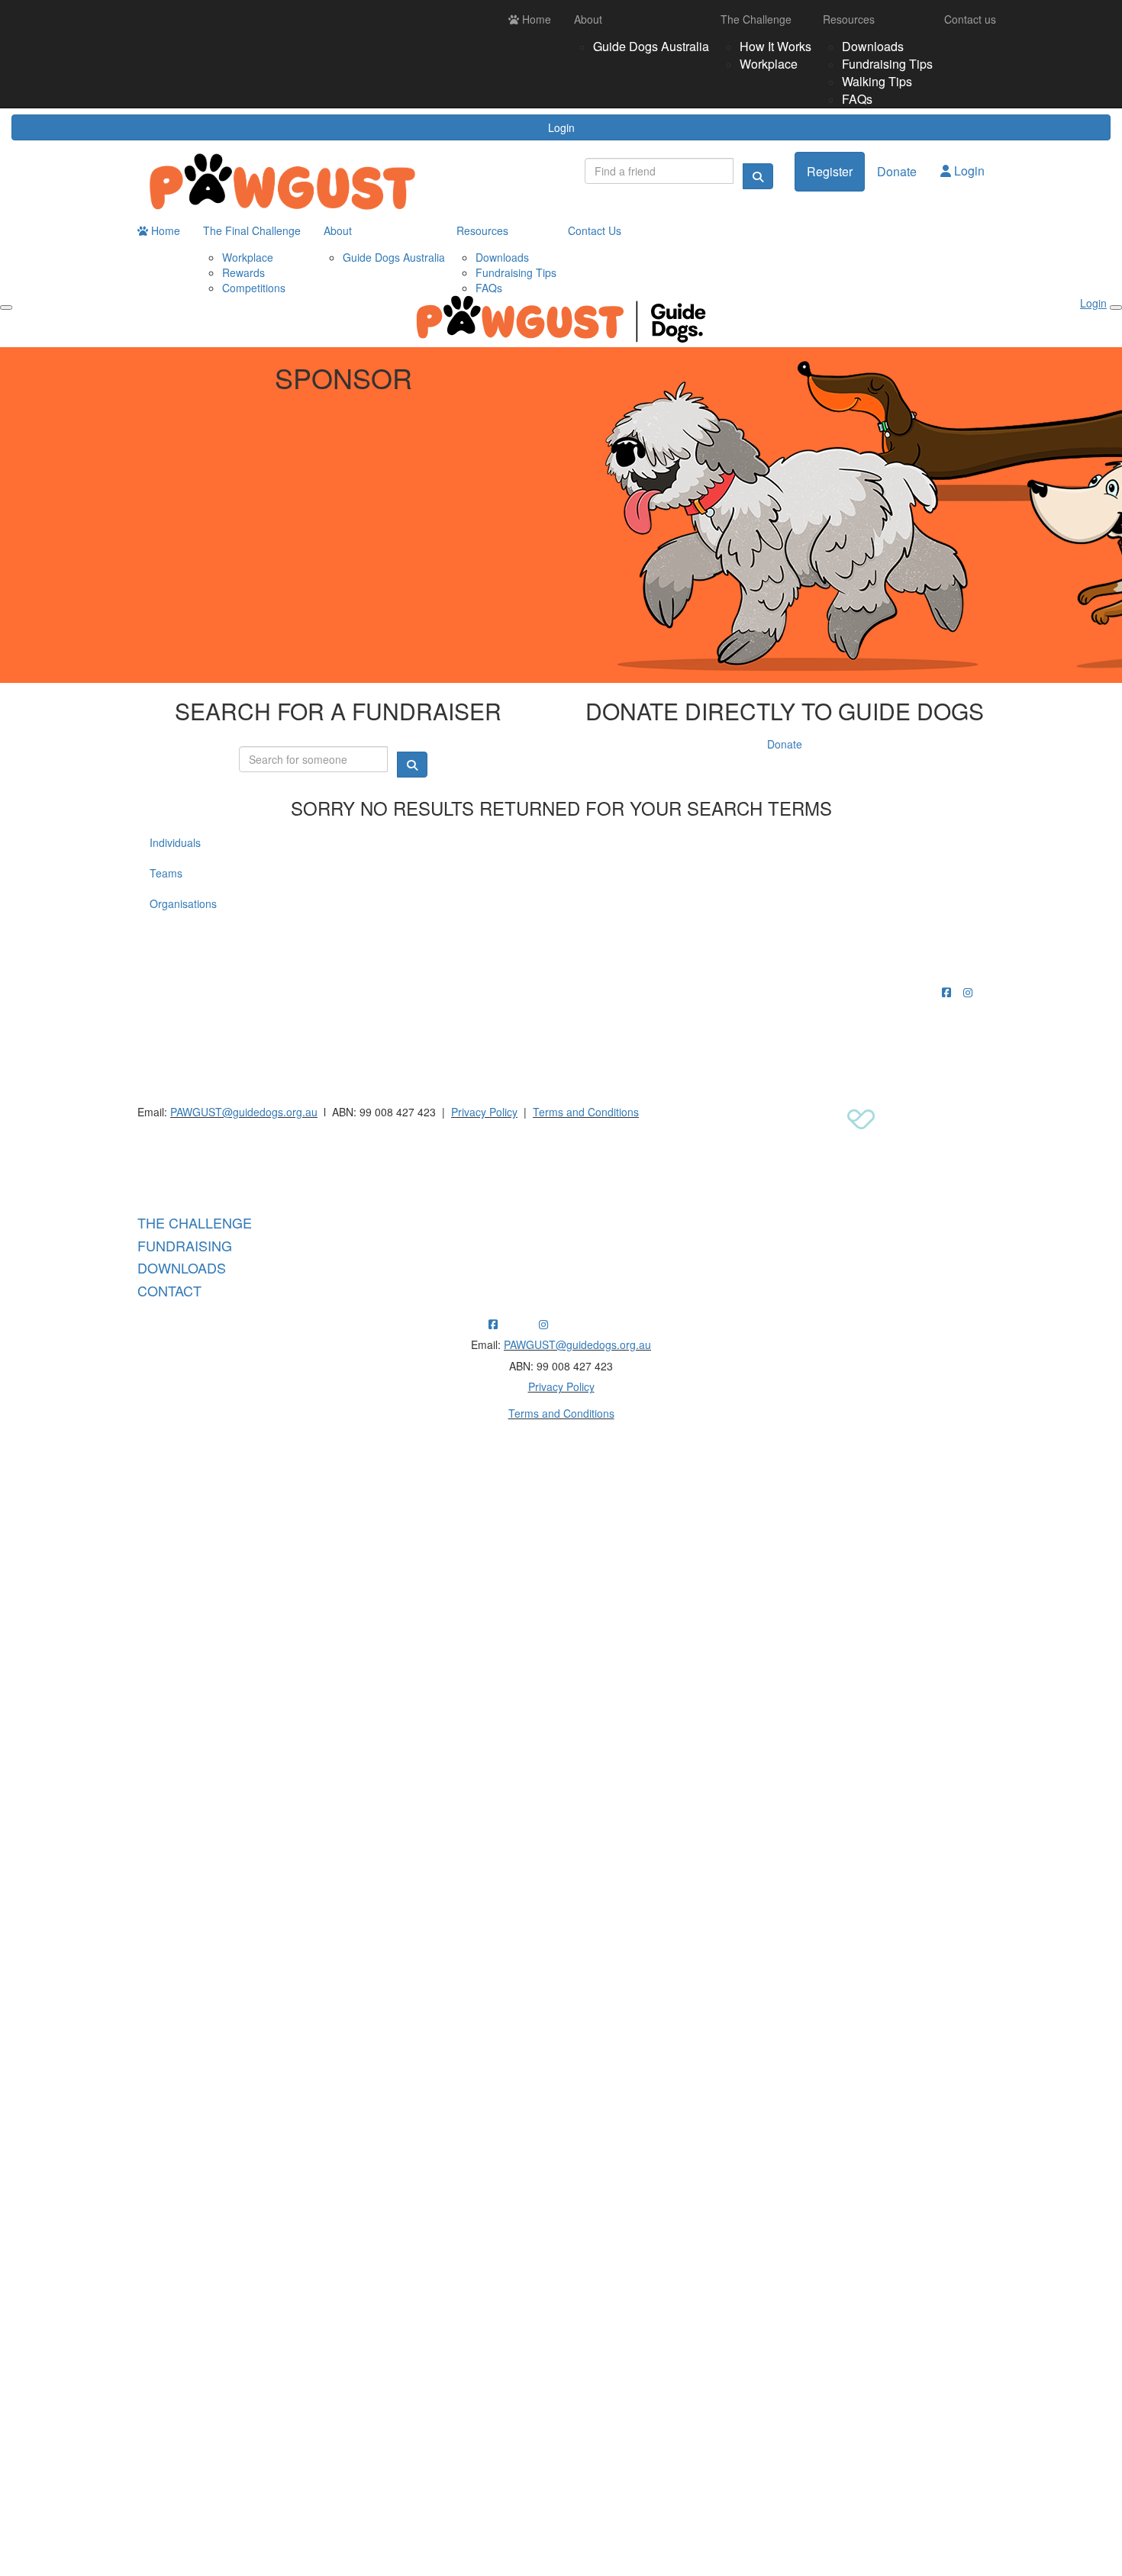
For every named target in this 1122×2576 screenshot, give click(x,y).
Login (561, 127)
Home (535, 19)
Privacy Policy (484, 1112)
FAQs (857, 99)
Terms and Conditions (586, 1112)
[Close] (1116, 308)
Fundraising (185, 1245)
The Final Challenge (252, 230)
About (588, 19)
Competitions (254, 288)
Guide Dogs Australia (651, 46)
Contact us (970, 19)
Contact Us (595, 230)
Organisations (183, 903)
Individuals (175, 842)
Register (830, 171)
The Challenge (756, 19)
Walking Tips (877, 81)
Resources (849, 19)
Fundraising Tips (887, 64)
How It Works (775, 46)
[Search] (758, 176)
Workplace (769, 64)
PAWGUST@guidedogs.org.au (244, 1112)
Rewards (243, 272)
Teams (166, 873)
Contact (169, 1290)
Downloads (873, 46)
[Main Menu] (6, 308)
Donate (897, 171)
